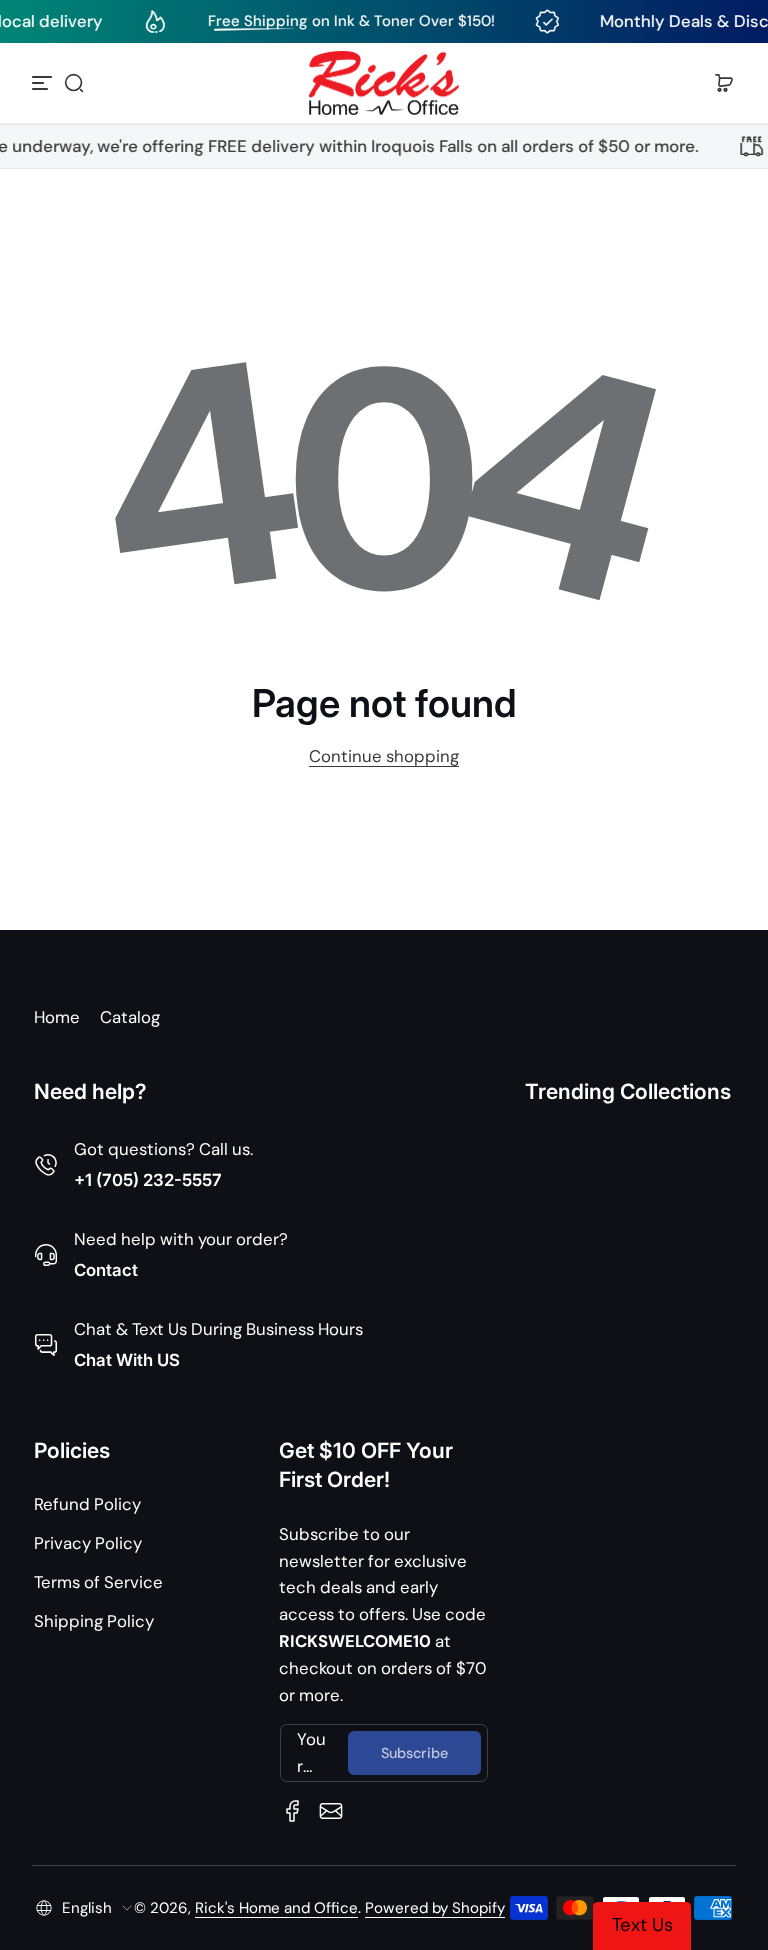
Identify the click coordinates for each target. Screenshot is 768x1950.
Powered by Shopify (435, 1908)
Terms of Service (98, 1582)
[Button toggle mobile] (44, 83)
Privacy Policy (88, 1543)
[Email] (331, 1811)
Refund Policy (87, 1504)
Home (57, 1017)
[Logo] (384, 83)
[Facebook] (293, 1811)
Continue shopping (384, 756)
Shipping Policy (94, 1621)
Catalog (130, 1017)
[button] (74, 83)
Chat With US (127, 1360)
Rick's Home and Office (276, 1908)
